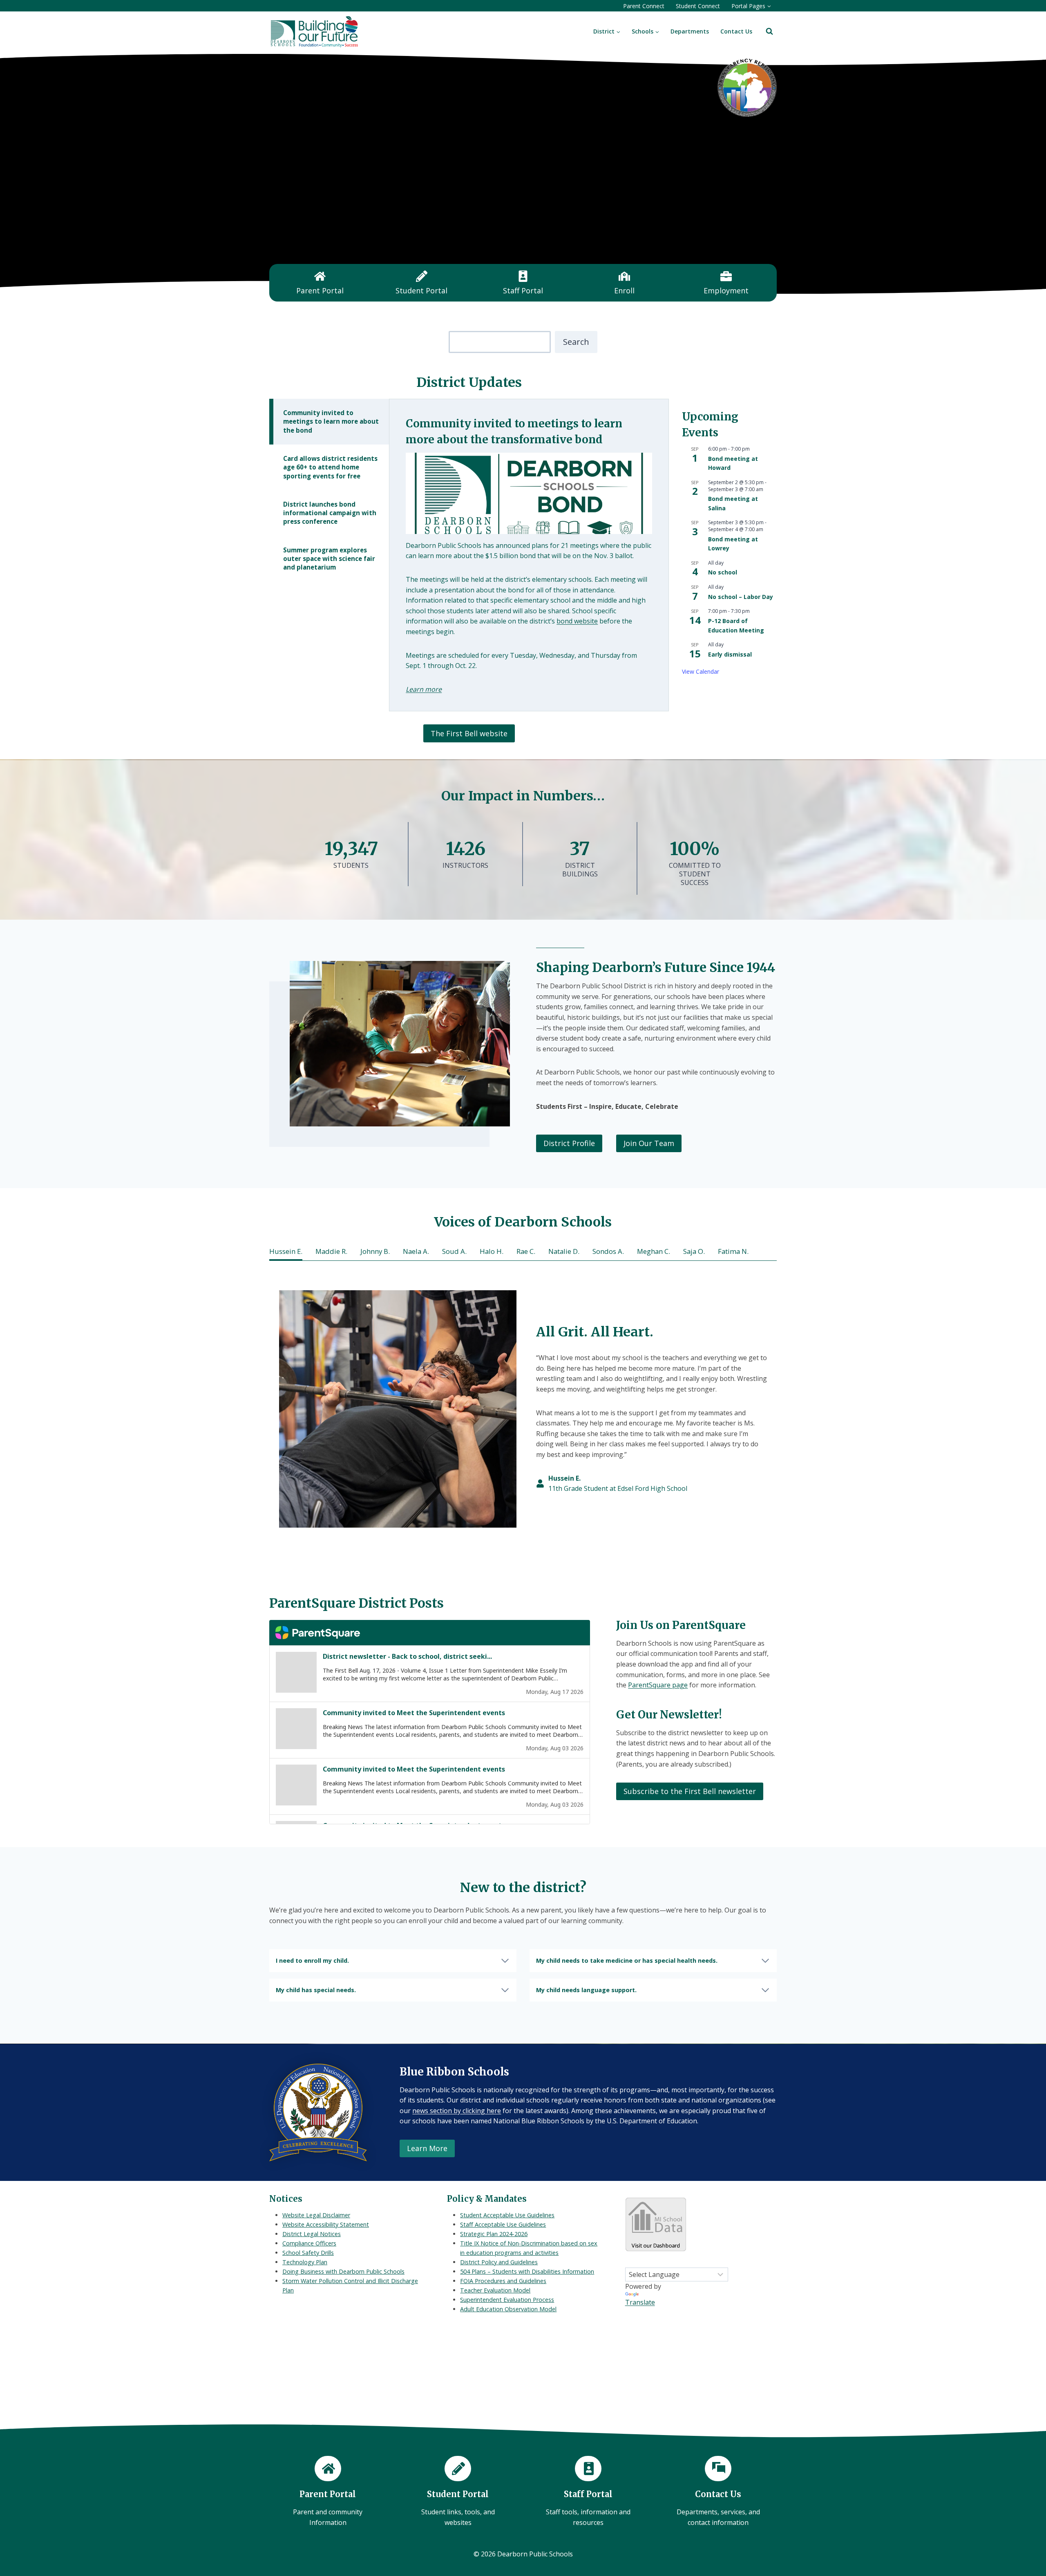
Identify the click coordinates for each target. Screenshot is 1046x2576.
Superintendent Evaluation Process (507, 2300)
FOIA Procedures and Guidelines (503, 2281)
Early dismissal (730, 654)
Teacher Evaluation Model (495, 2290)
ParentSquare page (658, 1685)
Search (576, 342)
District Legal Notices (312, 2234)
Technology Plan (305, 2262)
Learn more (424, 689)
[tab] (329, 422)
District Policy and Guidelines (499, 2262)
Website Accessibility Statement (326, 2224)
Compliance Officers (309, 2243)
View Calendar (701, 671)
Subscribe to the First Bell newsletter (690, 1791)
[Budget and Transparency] (747, 87)
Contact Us (736, 31)
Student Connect (698, 6)
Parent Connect (644, 6)
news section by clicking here (457, 2111)
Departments (690, 31)
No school (723, 572)
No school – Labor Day (741, 597)
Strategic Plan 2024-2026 (494, 2234)
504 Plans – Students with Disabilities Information (527, 2271)
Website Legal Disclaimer (316, 2215)
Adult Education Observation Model (508, 2309)
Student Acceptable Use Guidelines (507, 2215)
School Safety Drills (308, 2253)
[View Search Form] (769, 31)
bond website (577, 621)
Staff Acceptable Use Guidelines (503, 2224)
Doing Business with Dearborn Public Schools (343, 2271)
